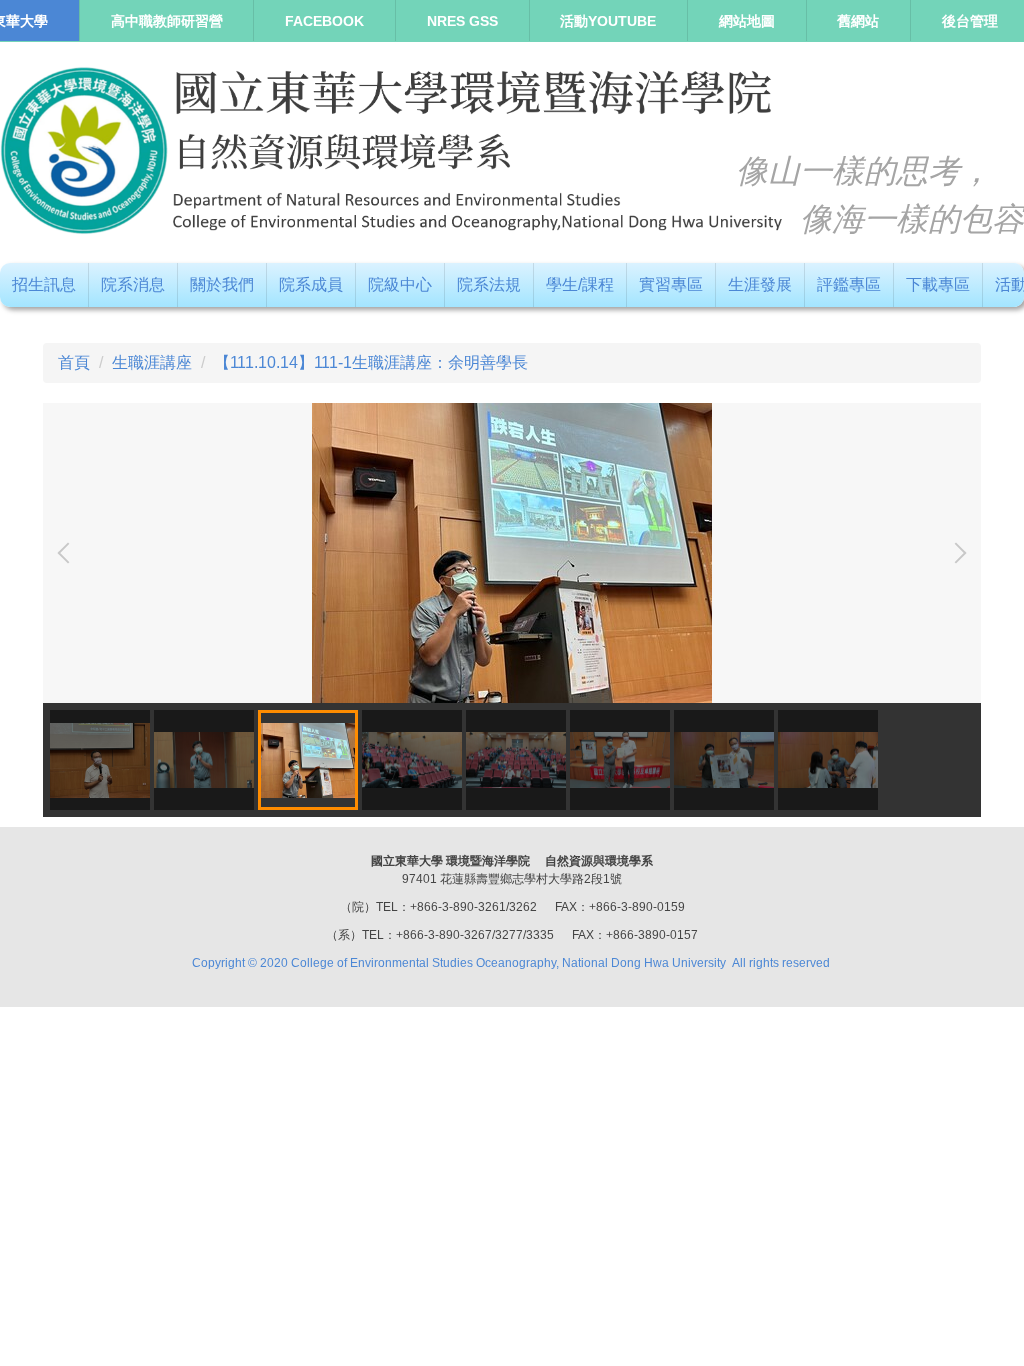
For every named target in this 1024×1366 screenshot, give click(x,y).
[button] (68, 553)
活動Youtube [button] (608, 21)
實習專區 (671, 284)
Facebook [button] (324, 21)
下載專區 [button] (938, 284)
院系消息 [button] (133, 284)
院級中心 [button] (400, 284)
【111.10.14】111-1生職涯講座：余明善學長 (371, 362)
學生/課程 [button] (580, 284)
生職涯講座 (152, 362)
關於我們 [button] (222, 284)
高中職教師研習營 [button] (167, 21)
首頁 (74, 362)
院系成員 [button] (311, 284)
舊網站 (858, 21)
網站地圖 (747, 21)
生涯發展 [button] (760, 284)
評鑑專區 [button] (849, 284)
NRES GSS (462, 21)
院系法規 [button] (489, 284)
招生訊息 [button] (44, 284)
